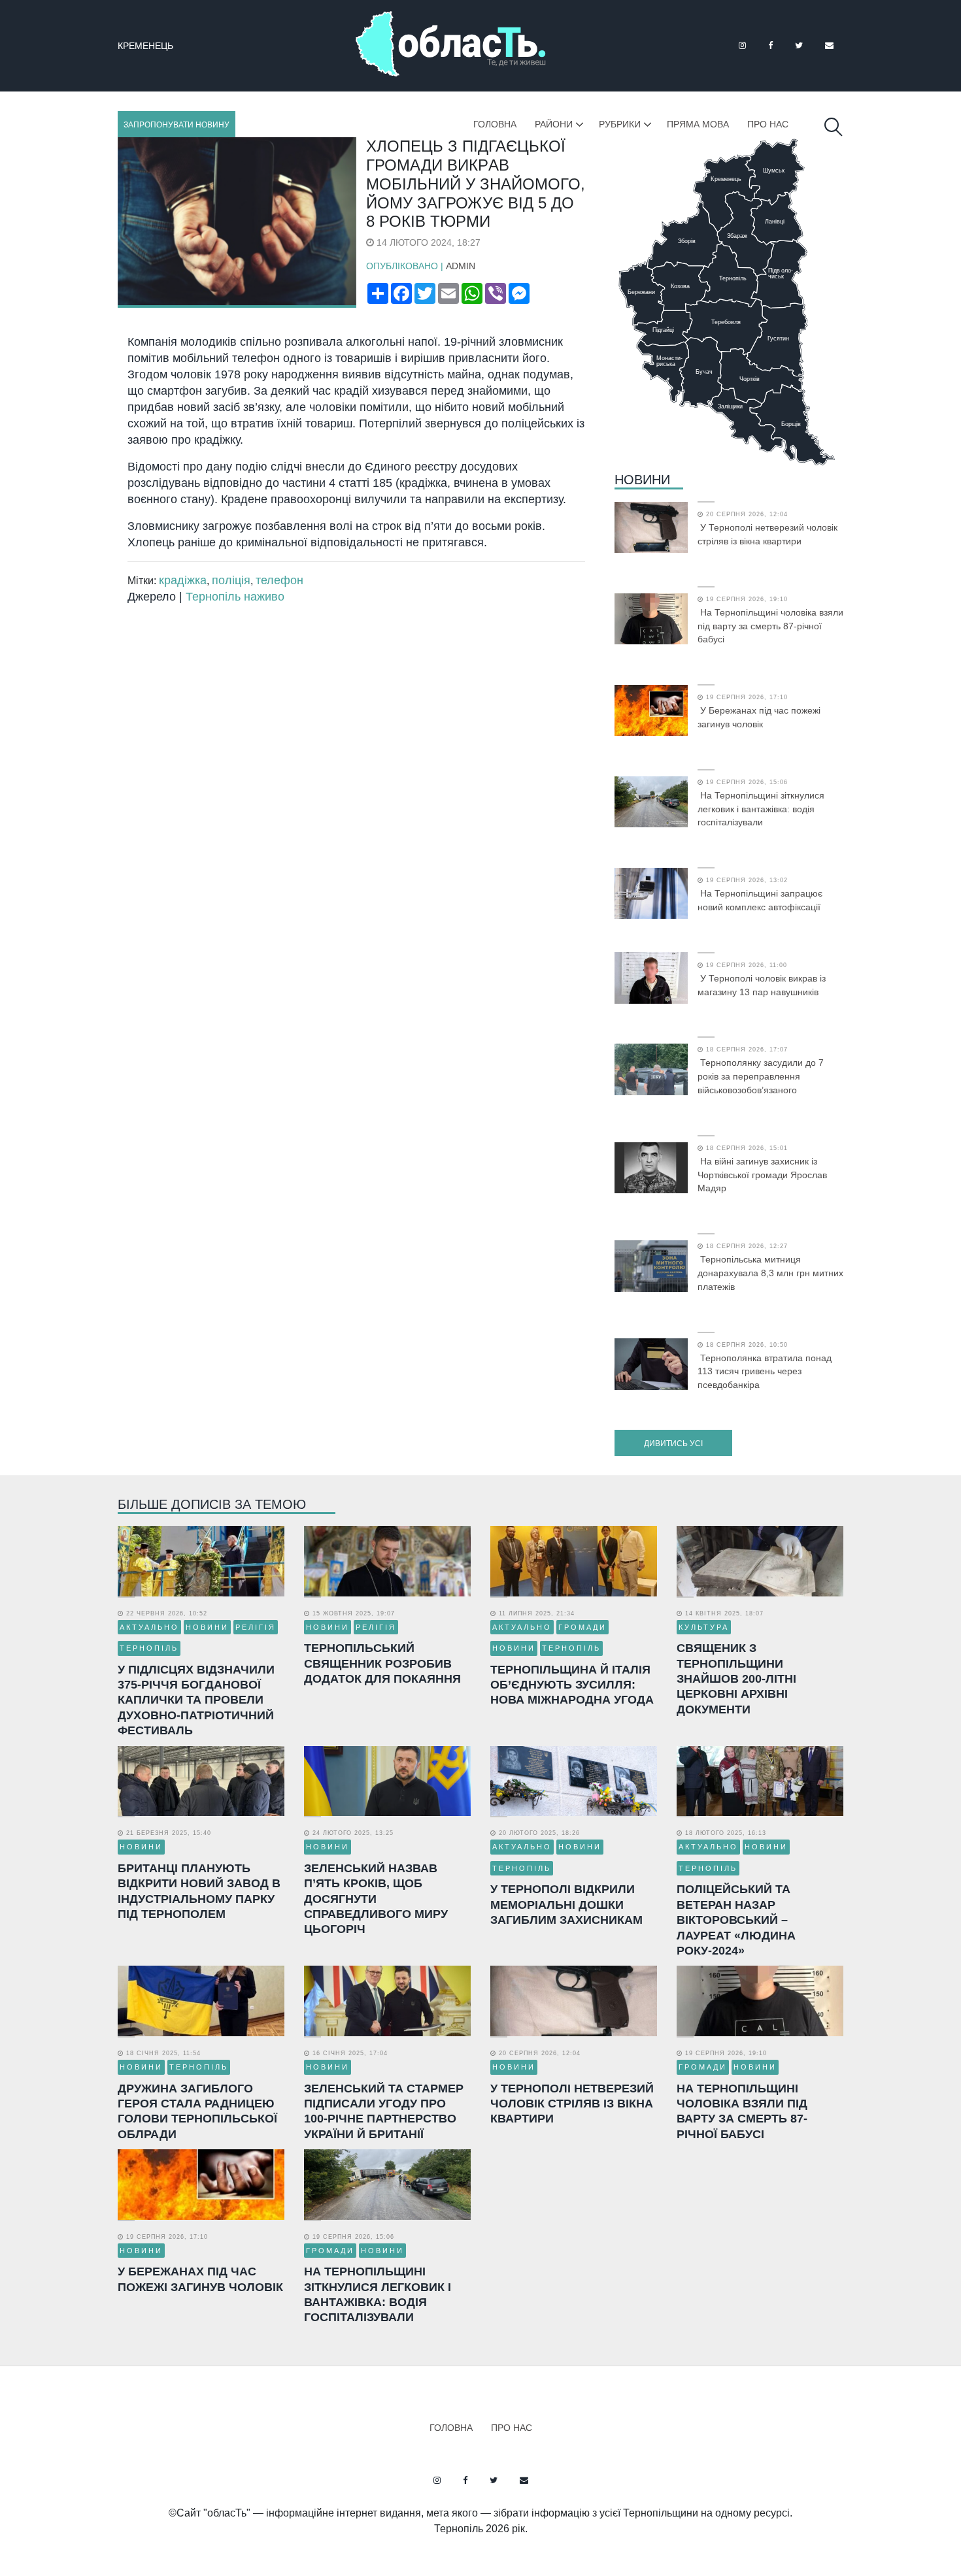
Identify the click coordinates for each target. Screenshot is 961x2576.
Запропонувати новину (177, 125)
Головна (495, 124)
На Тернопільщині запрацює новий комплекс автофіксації (760, 900)
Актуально (149, 1627)
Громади (582, 1627)
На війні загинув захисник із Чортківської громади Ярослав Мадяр (762, 1175)
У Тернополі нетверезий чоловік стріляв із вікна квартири (767, 534)
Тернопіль (149, 1648)
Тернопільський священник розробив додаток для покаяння (382, 1663)
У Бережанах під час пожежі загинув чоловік (759, 717)
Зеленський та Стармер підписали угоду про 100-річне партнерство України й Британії (384, 2111)
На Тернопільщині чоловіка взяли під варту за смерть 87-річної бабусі (770, 626)
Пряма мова (698, 124)
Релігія (256, 1627)
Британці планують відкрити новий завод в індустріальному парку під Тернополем (199, 1891)
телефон (279, 580)
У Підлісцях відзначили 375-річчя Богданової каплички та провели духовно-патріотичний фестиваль (196, 1700)
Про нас (768, 124)
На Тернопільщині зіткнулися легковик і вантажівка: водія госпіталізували (761, 809)
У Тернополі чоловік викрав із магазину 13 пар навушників (762, 985)
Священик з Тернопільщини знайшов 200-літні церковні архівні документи (736, 1679)
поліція (231, 580)
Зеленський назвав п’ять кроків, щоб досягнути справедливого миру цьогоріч (376, 1899)
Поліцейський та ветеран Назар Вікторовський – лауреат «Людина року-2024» (736, 1920)
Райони (554, 124)
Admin (461, 266)
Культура (704, 1627)
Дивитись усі (673, 1444)
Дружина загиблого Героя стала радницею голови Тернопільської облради (197, 2111)
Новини (642, 480)
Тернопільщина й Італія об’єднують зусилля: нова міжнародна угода (572, 1685)
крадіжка (183, 580)
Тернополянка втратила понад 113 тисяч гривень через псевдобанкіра (765, 1372)
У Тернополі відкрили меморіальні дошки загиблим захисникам (566, 1905)
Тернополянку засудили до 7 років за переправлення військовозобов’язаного (761, 1076)
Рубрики (620, 124)
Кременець (145, 46)
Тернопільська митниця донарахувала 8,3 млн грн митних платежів (770, 1273)
